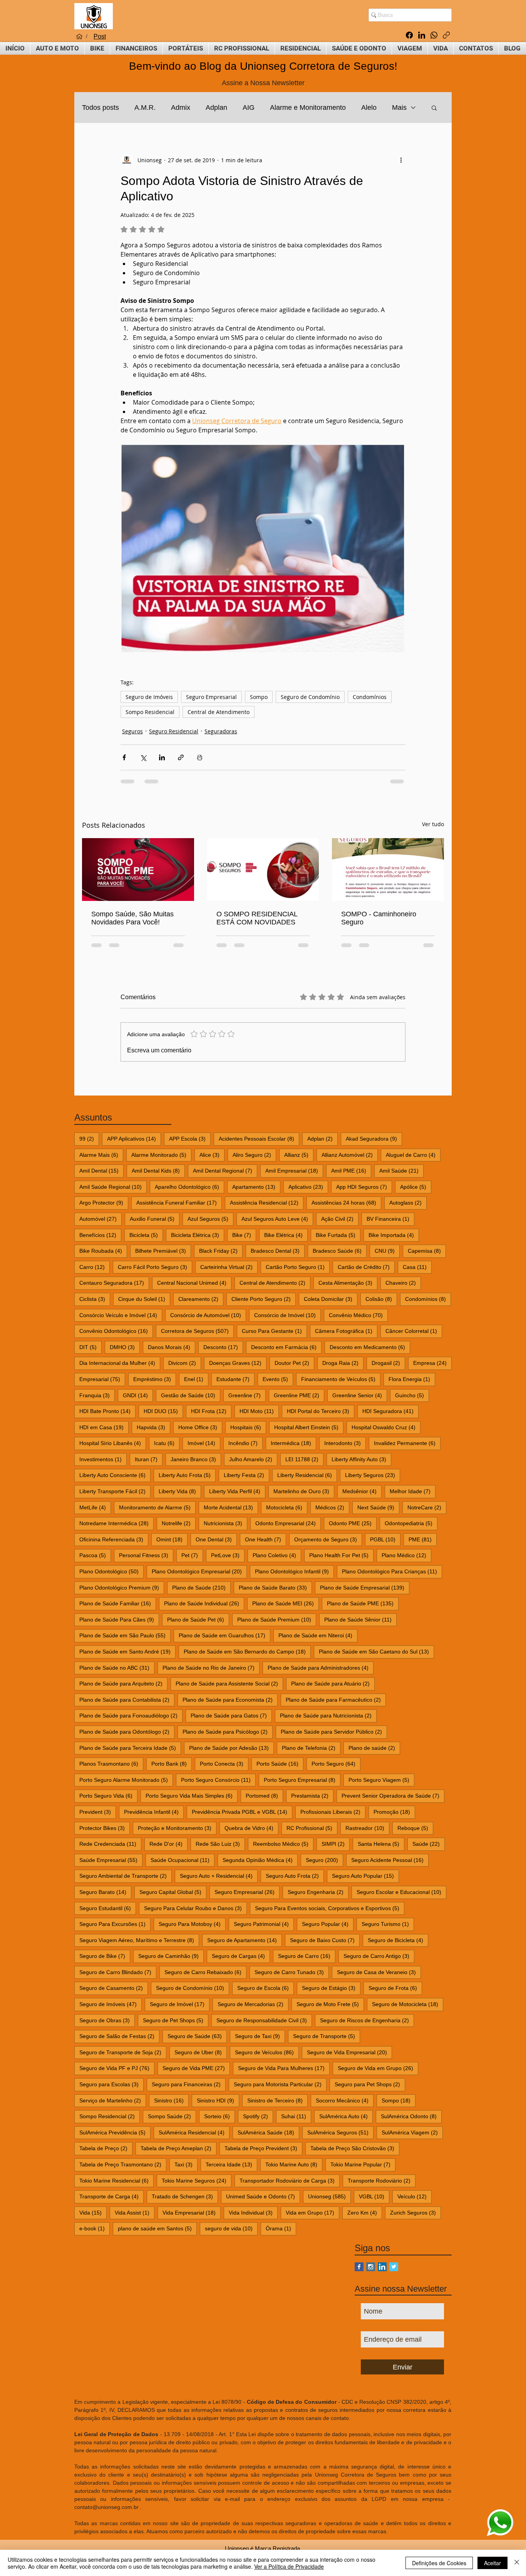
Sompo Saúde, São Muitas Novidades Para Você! (132, 918)
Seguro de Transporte (327, 2036)
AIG (249, 108)
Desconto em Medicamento (370, 1347)
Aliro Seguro (254, 1155)
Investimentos (103, 1459)
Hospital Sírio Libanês (113, 1443)
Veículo (415, 2196)
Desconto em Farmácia (286, 1347)
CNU (387, 1251)
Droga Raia (343, 1363)
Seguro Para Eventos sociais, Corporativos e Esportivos (330, 1908)
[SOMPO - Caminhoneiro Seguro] (388, 870)
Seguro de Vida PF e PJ (117, 2068)
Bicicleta (146, 1235)
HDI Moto (259, 1411)
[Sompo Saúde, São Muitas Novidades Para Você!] (138, 870)
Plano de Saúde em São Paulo (125, 1635)
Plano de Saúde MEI (286, 1603)
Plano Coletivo (277, 1555)
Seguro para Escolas (111, 2084)
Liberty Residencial (307, 1475)
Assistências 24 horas (346, 1202)
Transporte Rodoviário (382, 2180)
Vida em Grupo (312, 2212)
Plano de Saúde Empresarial (365, 1587)
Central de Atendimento (219, 712)
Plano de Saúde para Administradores (321, 1668)
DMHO (125, 1347)
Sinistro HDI (218, 2100)
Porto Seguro (336, 1764)
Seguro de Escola (266, 1988)
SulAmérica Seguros (340, 2132)
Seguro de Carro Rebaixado (205, 1972)
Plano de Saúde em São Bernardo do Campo (247, 1651)
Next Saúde (378, 1507)
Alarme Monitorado (161, 1155)
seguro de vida (231, 2228)
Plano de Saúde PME (363, 1603)
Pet (192, 1555)
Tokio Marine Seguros (197, 2180)
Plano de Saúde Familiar (118, 1603)
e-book (95, 2228)
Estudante (235, 1379)
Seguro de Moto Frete (330, 2004)
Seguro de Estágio (331, 1988)
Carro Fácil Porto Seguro (155, 1267)
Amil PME (351, 1170)
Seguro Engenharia (318, 1892)
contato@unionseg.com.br (106, 2507)
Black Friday (221, 1251)
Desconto (223, 1347)
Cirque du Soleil (144, 1299)
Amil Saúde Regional (113, 1187)
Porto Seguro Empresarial (302, 1780)
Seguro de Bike (105, 1956)
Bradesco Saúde (340, 1251)
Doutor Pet (294, 1363)
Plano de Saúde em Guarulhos (224, 1635)
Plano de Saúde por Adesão (231, 1748)
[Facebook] (409, 35)
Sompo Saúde (172, 2116)
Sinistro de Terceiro (277, 2100)
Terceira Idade (231, 2164)
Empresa (432, 1363)
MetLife (95, 1507)
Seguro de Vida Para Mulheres (284, 2068)
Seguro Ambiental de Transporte (126, 1876)
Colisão (381, 1299)
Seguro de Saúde (197, 2036)
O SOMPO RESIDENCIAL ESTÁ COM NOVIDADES (257, 918)
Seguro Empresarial (211, 697)
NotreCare (427, 1507)
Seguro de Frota (395, 1988)
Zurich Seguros (415, 2212)
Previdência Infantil (154, 1812)
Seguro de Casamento (114, 1988)
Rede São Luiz (220, 1844)
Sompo (259, 697)
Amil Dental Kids (158, 1170)
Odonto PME (353, 1523)
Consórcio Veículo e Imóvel (121, 1315)
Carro (95, 1267)
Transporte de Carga (111, 2196)
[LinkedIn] (422, 35)
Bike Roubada (103, 1251)
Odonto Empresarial (288, 1523)
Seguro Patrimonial (264, 1924)
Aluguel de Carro (413, 1155)
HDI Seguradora (390, 1411)
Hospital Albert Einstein (309, 1427)
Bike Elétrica (286, 1235)
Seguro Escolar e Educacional (401, 1892)
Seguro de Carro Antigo (379, 1956)
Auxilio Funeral (155, 1219)
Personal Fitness (146, 1555)
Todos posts (101, 108)
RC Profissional (312, 1828)
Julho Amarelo (253, 1459)
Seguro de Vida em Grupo (378, 2068)
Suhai (296, 2116)
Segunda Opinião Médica (260, 1860)
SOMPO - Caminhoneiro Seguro (379, 918)
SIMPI (336, 1844)
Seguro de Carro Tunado (292, 1972)
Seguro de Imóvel (180, 2004)
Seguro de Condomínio (310, 697)
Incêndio (245, 1443)
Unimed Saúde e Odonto (263, 2196)
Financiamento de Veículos (341, 1379)
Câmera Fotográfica (346, 1331)
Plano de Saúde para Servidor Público (334, 1732)
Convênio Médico (358, 1315)
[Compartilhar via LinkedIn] (162, 757)
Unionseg (329, 2196)
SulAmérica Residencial (194, 2132)
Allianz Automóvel (350, 1155)
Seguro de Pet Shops (176, 2020)
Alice (212, 1155)
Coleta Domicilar (331, 1299)
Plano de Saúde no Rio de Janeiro (211, 1668)
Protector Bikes (105, 1828)
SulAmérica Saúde (268, 2132)
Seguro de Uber (201, 2052)
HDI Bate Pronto (107, 1411)
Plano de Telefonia (311, 1748)
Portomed (264, 1795)
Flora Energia (412, 1379)
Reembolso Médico (283, 1844)
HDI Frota (211, 1411)
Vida (93, 2212)
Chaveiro (403, 1283)
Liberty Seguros (373, 1475)
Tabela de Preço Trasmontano (123, 2164)
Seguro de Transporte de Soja (123, 2052)
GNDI (138, 1395)
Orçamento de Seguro (328, 1539)
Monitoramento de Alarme (157, 1507)
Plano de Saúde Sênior (360, 1619)
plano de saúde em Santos (157, 2228)
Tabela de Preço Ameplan (178, 2148)
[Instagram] (371, 2267)
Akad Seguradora (374, 1138)
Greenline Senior (360, 1395)
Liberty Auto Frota (187, 1475)
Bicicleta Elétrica (198, 1235)
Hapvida (153, 1427)
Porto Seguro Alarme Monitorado (126, 1780)
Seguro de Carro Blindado (118, 1972)
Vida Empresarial (192, 2212)
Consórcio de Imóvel (287, 1315)
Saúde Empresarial (111, 1860)
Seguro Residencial (174, 731)
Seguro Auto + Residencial (219, 1876)
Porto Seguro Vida (108, 1795)
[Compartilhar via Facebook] (124, 757)
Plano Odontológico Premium (122, 1587)
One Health (266, 1539)
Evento (278, 1379)
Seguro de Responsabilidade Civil (264, 2020)
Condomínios (370, 697)
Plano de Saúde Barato (275, 1587)
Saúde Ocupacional (183, 1860)
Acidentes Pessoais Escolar (259, 1138)
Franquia (97, 1395)
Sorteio (219, 2116)
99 (89, 1138)
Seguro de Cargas (241, 1956)
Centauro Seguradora (114, 1283)
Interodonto (345, 1443)
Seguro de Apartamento (245, 1940)
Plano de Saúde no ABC (117, 1668)
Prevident (98, 1812)
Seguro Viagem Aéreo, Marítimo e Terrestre (139, 1940)
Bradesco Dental (278, 1251)
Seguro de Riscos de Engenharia (367, 2020)
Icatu (167, 1443)
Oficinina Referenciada (114, 1539)
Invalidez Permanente (407, 1443)
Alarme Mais (101, 1155)
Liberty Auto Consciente (115, 1475)
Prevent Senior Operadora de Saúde (393, 1795)
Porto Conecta (224, 1764)
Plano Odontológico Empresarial (199, 1571)
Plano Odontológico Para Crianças (392, 1571)
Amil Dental (101, 1170)
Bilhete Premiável (163, 1251)
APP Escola (190, 1138)
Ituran (149, 1459)
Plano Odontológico (111, 1571)
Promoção (394, 1812)
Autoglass (408, 1202)
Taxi (186, 2164)
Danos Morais (172, 1347)
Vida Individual (253, 2212)
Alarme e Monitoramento (308, 108)
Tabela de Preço (106, 2148)
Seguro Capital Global (173, 1892)
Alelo (369, 108)
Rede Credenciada (110, 1844)
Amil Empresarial (294, 1170)
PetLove (228, 1555)
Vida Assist (135, 2212)
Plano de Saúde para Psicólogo (228, 1732)
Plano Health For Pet (341, 1555)
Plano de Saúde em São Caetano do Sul (376, 1651)
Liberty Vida (180, 1491)
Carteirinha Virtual (229, 1267)
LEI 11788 (304, 1459)
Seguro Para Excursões (115, 1924)
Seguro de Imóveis (149, 697)
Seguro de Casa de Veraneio (379, 1972)
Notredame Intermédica (116, 1523)
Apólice (416, 1187)
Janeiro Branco (196, 1459)
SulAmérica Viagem (412, 2132)
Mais (399, 108)
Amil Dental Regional (225, 1170)
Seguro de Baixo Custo (325, 1940)
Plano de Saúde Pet (198, 1619)
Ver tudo (433, 824)
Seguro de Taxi (260, 2036)
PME (423, 1539)
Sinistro (171, 2100)
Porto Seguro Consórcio (218, 1780)
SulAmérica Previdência (115, 2132)
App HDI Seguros (364, 1187)
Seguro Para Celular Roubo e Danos (195, 1908)
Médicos (332, 1507)
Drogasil (388, 1363)
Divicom (185, 1363)
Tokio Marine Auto (294, 2164)
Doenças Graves (238, 1363)
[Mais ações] (401, 160)
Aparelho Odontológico (189, 1187)
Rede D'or (168, 1844)
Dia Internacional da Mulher (120, 1363)
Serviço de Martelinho (113, 2100)
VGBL (374, 2196)
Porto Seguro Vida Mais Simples (192, 1795)
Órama (281, 2228)
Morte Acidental (231, 1507)
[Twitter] (394, 2267)
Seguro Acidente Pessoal (390, 1860)
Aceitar (492, 2563)
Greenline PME (299, 1395)
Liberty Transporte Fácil (115, 1491)
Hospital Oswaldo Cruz (386, 1427)
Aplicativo (308, 1187)
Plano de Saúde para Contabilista (127, 1700)
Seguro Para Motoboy (192, 1924)
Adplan (216, 108)
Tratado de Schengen (185, 2196)
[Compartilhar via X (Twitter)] (143, 757)
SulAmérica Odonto (411, 2116)
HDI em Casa (104, 1427)
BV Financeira (390, 1219)
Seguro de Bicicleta (398, 1940)
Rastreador (367, 1828)
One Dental (216, 1539)
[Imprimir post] (200, 757)
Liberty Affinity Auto (361, 1459)
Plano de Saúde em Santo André (127, 1651)
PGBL (385, 1539)
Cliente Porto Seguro (264, 1299)
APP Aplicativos (134, 1138)
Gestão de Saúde (191, 1395)
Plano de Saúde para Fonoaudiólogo (131, 1715)
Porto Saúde (280, 1764)
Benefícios (100, 1235)
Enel (196, 1379)
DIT (90, 1347)
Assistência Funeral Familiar (179, 1202)
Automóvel (101, 1219)
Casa (417, 1267)
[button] (57, 48)
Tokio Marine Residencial (116, 2180)
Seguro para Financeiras (189, 2084)
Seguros (132, 731)
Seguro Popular (328, 1924)
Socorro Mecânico (345, 2100)
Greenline (247, 1395)
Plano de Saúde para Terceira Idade (130, 1748)
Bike (244, 1235)
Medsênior (362, 1491)
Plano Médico (406, 1555)
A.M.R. (145, 108)
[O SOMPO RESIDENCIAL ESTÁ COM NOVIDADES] (263, 870)
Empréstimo (155, 1379)
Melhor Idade (413, 1491)
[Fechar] (517, 2563)
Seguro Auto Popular (365, 1876)
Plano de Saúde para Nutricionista (328, 1715)
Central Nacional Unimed (194, 1283)
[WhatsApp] (434, 35)
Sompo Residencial (150, 712)
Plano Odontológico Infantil (294, 1571)
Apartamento (256, 1187)
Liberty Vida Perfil (237, 1491)
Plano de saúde (374, 1748)
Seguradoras (221, 731)
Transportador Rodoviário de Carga (290, 2180)
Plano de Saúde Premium (277, 1619)
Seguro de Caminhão (171, 1956)
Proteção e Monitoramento (177, 1828)
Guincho (412, 1395)
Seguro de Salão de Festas (119, 2036)
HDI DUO (163, 1411)
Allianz (299, 1155)
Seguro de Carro (307, 1956)
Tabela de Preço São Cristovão (355, 2148)
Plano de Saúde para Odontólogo (127, 1732)
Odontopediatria (411, 1523)
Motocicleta (287, 1507)
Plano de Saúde (201, 1587)
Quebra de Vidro (251, 1828)
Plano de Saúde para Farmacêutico (336, 1700)
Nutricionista (225, 1523)
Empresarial (102, 1379)
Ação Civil (340, 1219)
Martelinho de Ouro (304, 1491)
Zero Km (365, 2212)
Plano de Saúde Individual (204, 1603)
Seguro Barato (105, 1892)
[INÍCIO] (79, 37)
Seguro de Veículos (267, 2052)
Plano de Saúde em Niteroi (318, 1635)
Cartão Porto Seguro (298, 1267)
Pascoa (95, 1555)
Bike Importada (394, 1235)
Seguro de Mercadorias (253, 2004)
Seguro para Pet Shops (370, 2084)
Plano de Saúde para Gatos (231, 1715)
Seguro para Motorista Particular (280, 2084)
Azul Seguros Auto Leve (277, 1219)
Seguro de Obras (107, 2020)
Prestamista (312, 1795)
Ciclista (95, 1299)
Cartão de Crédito (366, 1267)
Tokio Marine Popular (363, 2164)
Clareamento (201, 1299)
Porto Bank (172, 1764)
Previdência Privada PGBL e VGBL (242, 1812)
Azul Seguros (210, 1219)
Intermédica (293, 1443)
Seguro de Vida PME (196, 2068)
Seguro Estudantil (108, 1908)
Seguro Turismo (388, 1924)
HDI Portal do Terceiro (321, 1411)
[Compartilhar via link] (181, 757)
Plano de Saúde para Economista (230, 1700)
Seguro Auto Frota (295, 1876)
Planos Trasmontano (111, 1764)
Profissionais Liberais (333, 1812)
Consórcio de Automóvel (208, 1315)
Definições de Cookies (439, 2563)
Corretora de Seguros (197, 1331)
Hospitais (248, 1427)
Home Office (200, 1427)
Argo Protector (104, 1202)
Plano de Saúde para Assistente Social (229, 1683)
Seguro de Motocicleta (408, 2004)
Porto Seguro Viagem (381, 1780)
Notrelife (179, 1523)
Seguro (324, 1860)
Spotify (258, 2116)
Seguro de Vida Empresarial (349, 2052)
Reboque (415, 1828)
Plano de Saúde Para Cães (119, 1619)
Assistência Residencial (267, 1202)
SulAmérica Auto (346, 2116)
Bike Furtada (338, 1235)
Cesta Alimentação (348, 1283)
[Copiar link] (446, 35)
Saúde (429, 1844)
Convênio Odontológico (116, 1331)
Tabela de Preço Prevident (263, 2148)
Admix (181, 108)
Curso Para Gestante (274, 1331)
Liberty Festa (246, 1475)
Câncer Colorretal (414, 1331)
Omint (172, 1539)
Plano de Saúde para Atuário (333, 1683)
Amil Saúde (401, 1170)
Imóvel (204, 1443)
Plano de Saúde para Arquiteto (123, 1683)
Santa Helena (381, 1844)
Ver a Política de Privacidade (289, 2566)
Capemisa (427, 1251)
